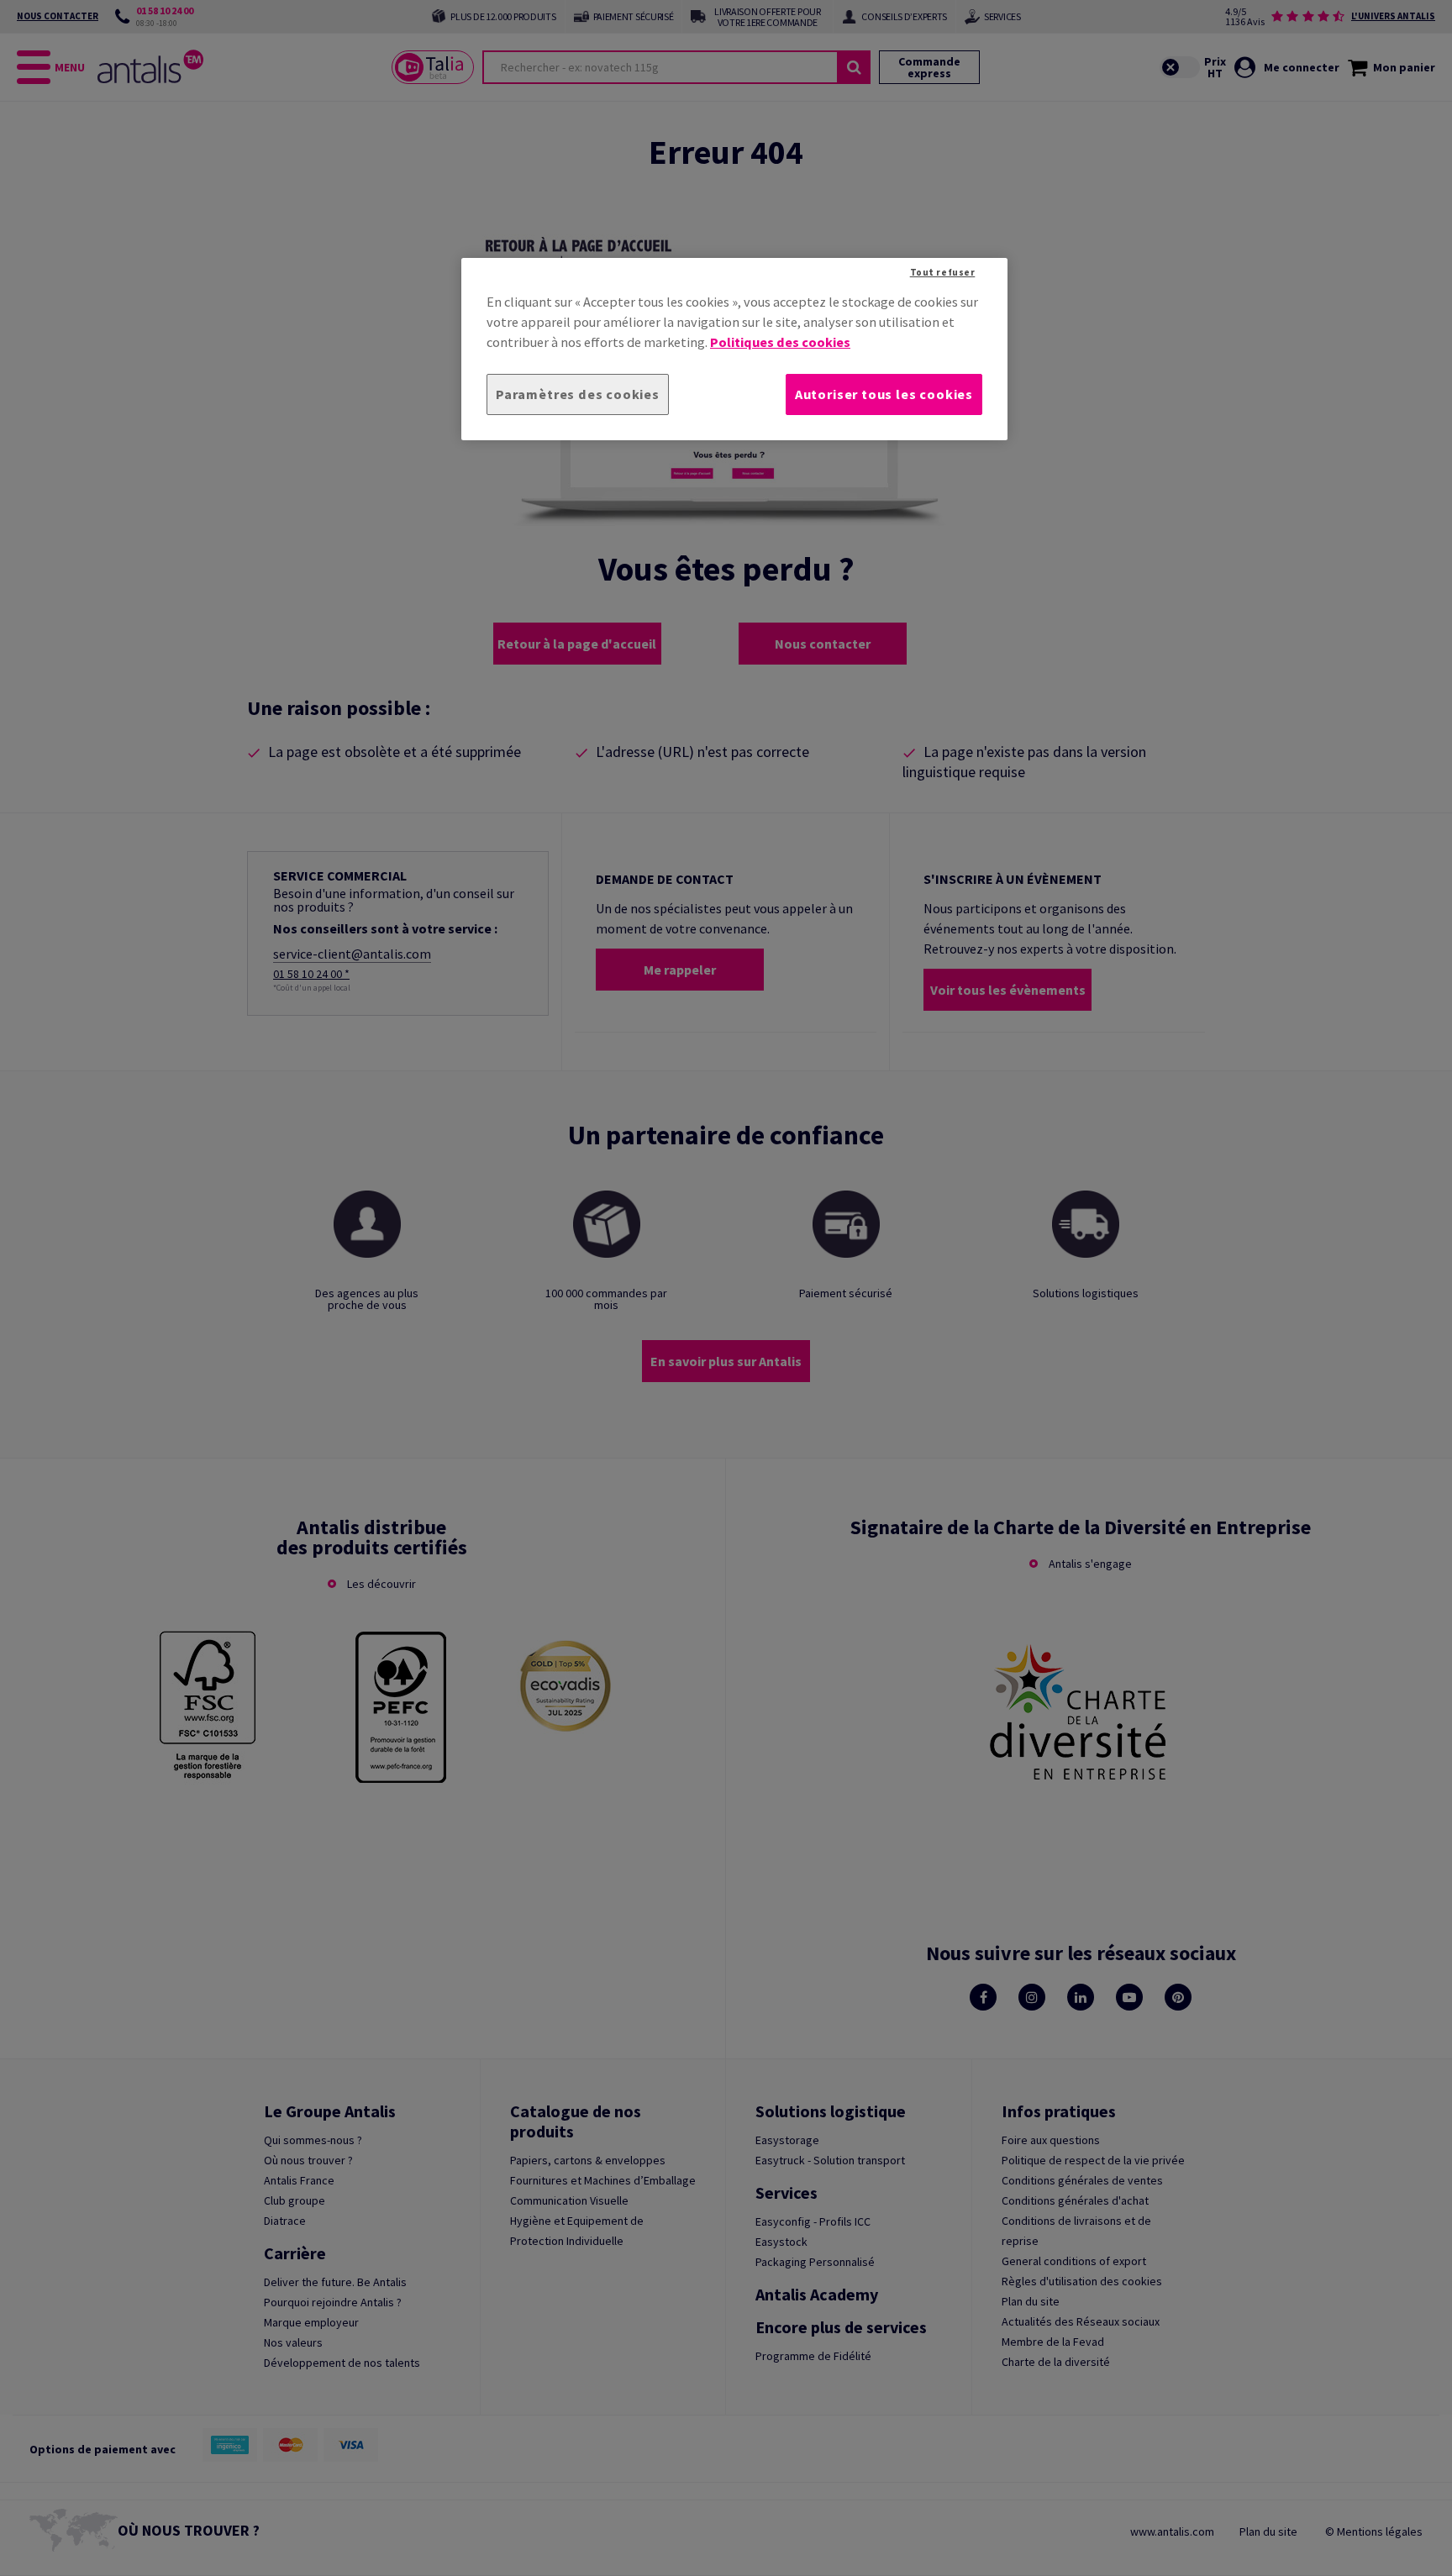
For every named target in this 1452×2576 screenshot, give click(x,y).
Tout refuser (943, 272)
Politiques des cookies (780, 342)
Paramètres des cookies (578, 394)
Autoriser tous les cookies (884, 394)
